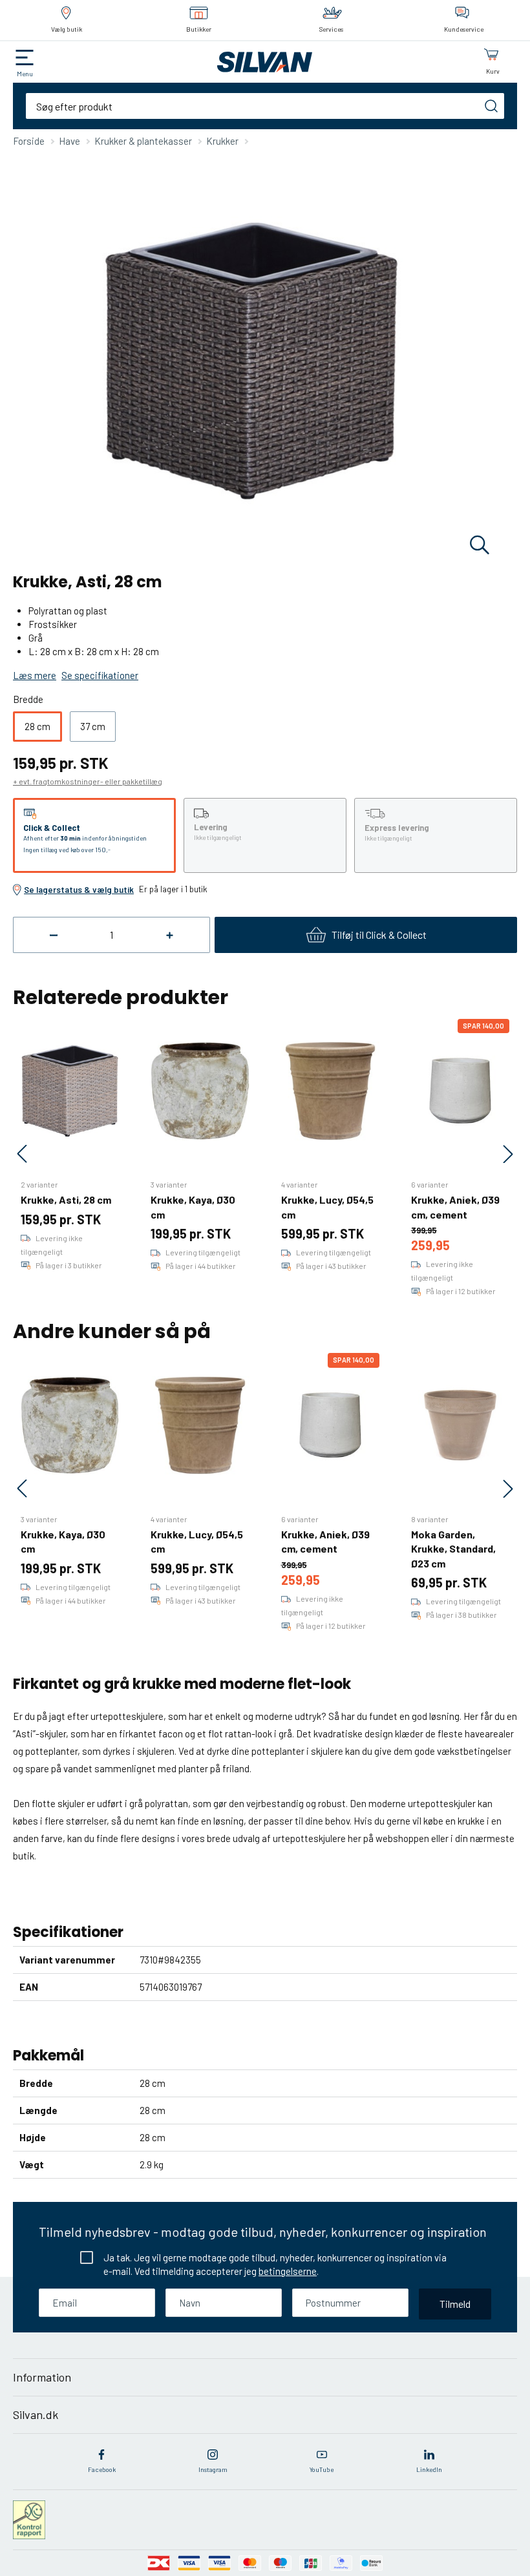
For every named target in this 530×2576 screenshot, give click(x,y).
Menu (25, 74)
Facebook (102, 2469)
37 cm (93, 726)
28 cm (37, 726)
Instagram (213, 2469)
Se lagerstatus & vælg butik (79, 890)
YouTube (322, 2469)
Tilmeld (455, 2304)
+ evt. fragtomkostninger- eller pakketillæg (88, 781)
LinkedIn (429, 2469)
